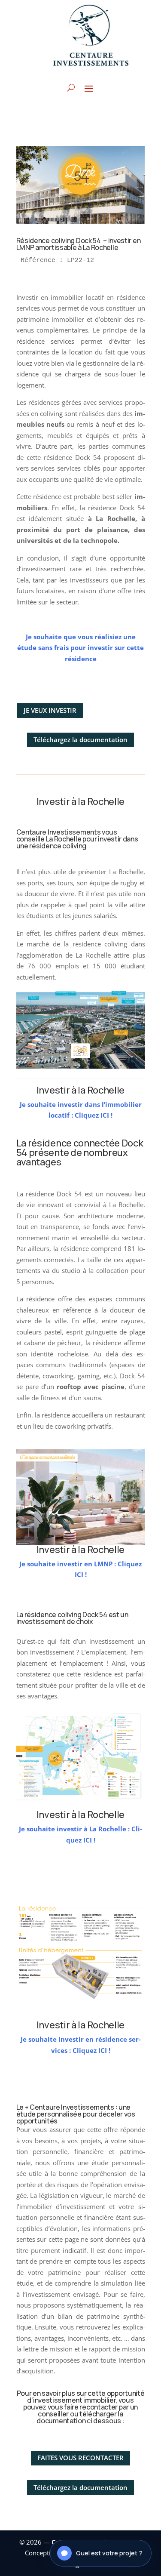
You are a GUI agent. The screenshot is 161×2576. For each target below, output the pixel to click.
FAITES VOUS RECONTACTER (80, 2458)
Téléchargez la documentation (80, 740)
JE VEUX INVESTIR (50, 710)
